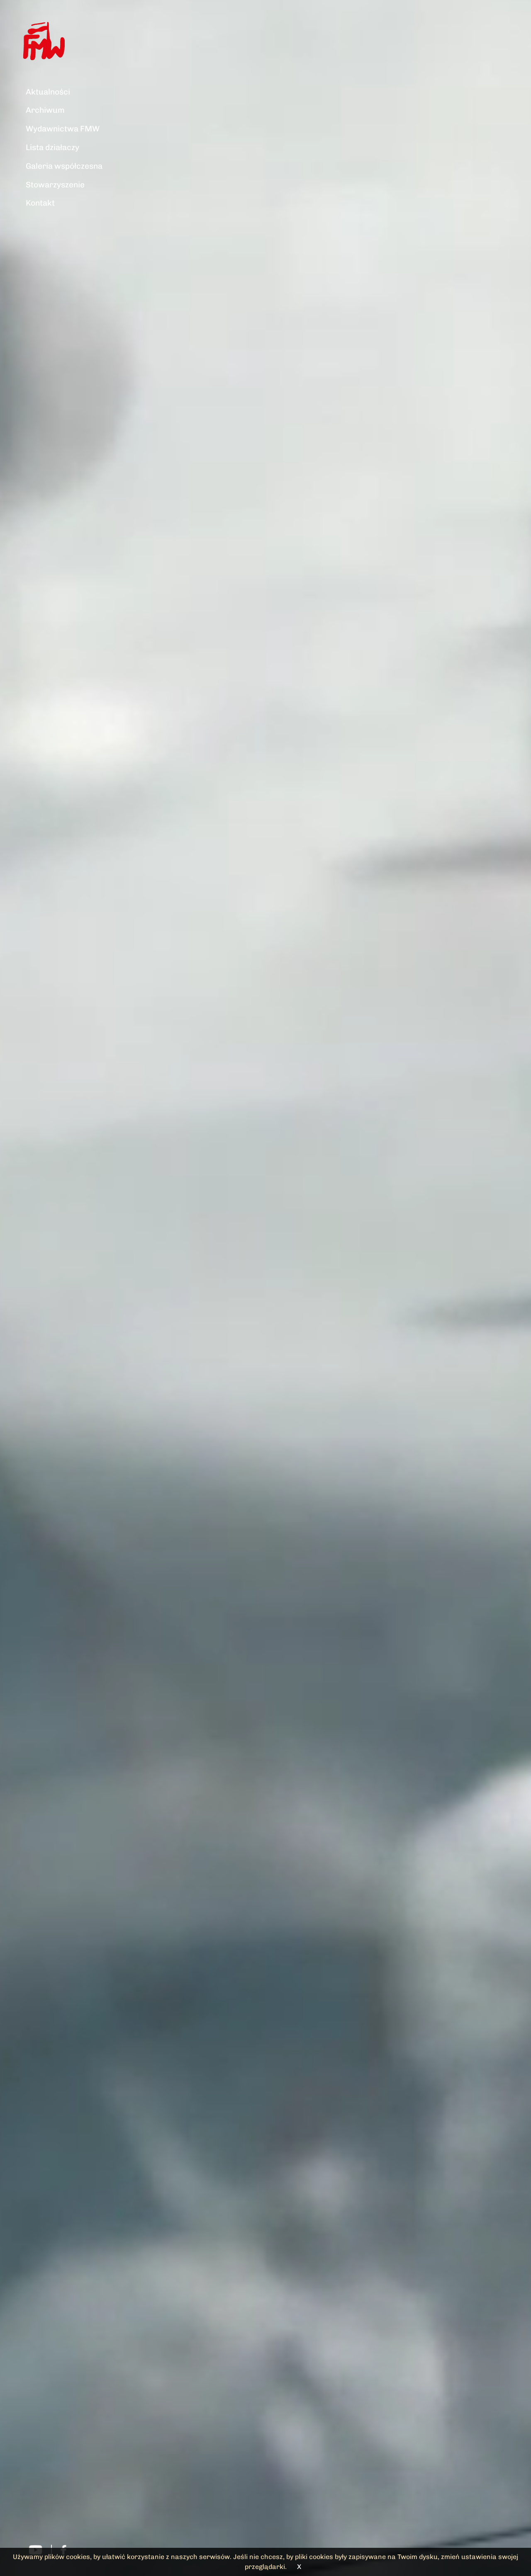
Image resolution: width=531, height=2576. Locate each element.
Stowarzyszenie (55, 185)
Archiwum (45, 110)
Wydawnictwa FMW (63, 129)
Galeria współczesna (64, 166)
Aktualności (48, 92)
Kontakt (40, 203)
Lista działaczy (52, 147)
